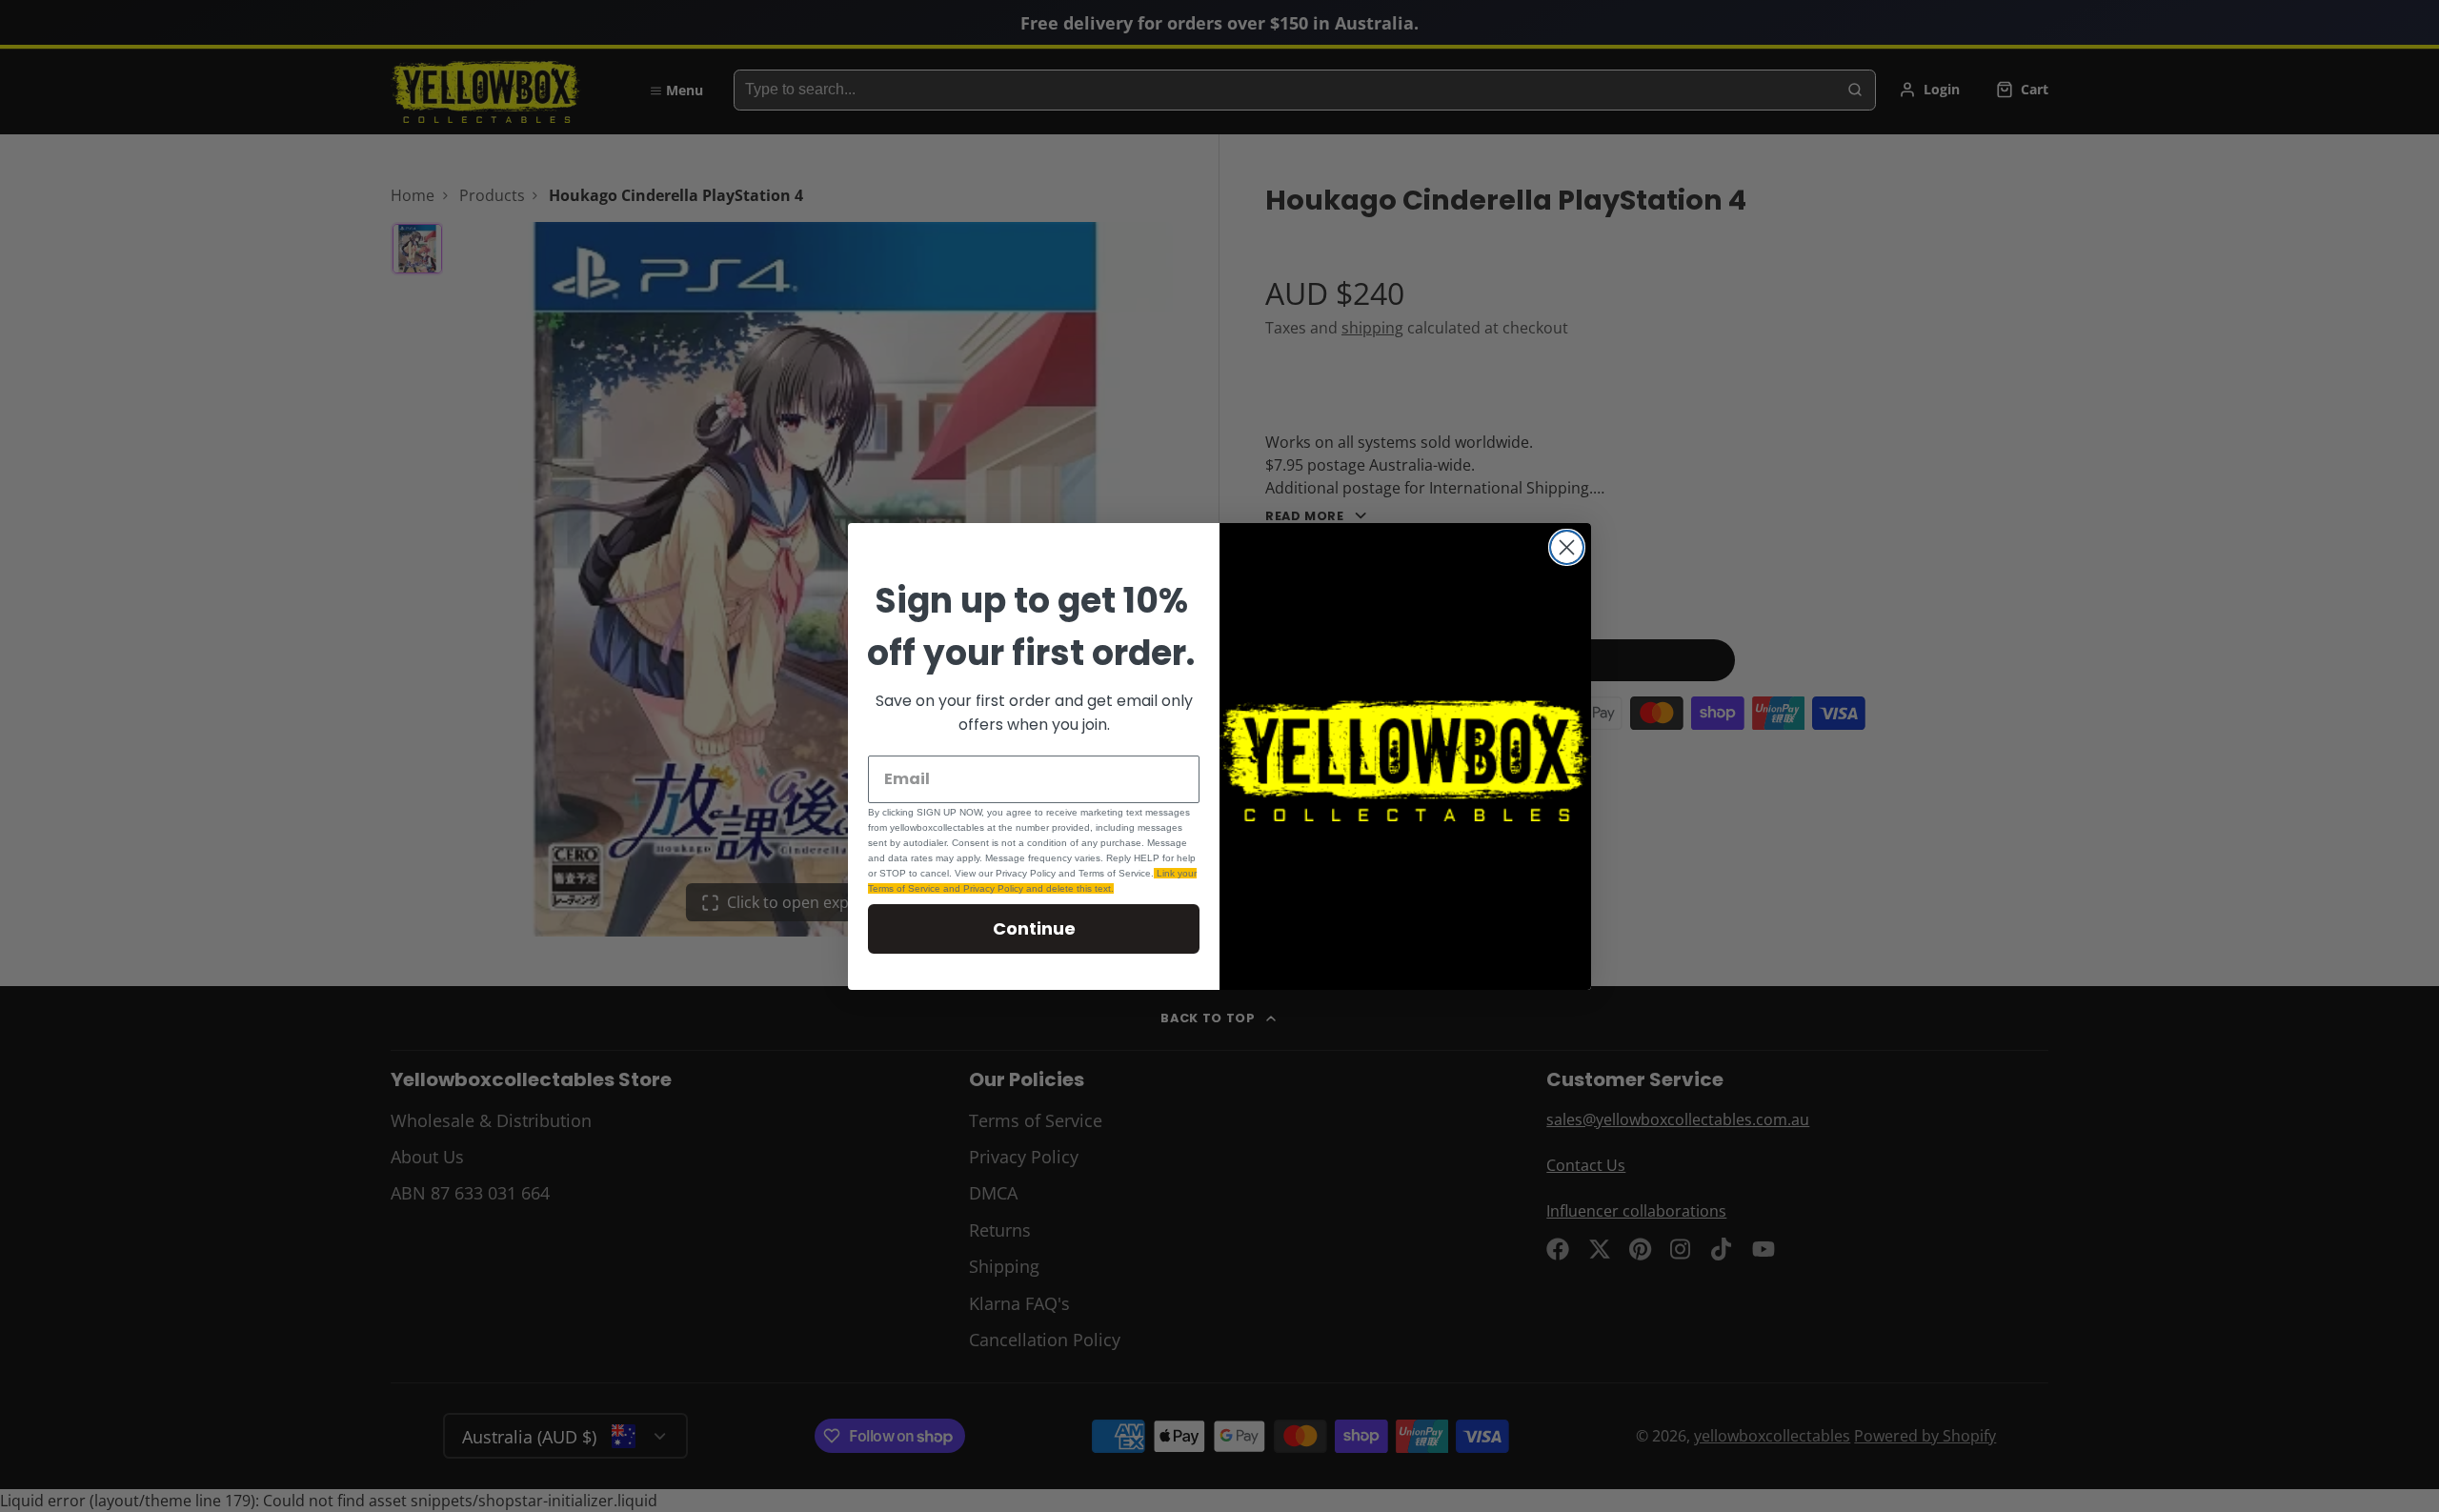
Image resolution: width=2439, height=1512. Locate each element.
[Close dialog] (1567, 547)
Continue (1034, 928)
